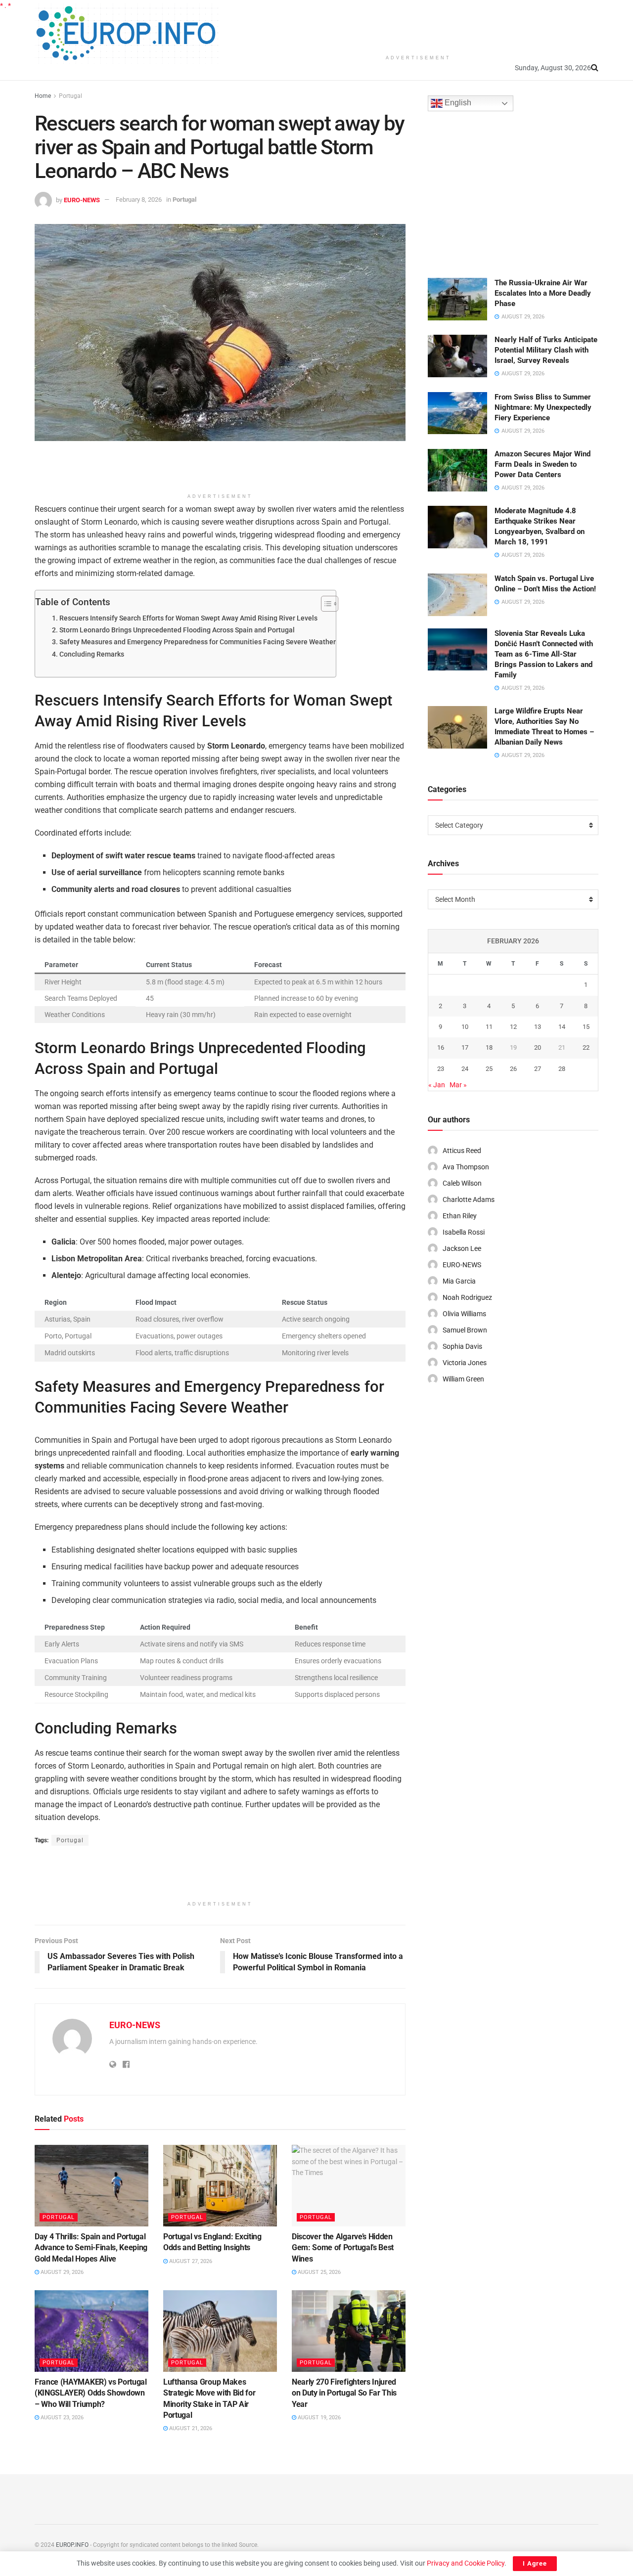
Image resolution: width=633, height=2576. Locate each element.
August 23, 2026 (61, 2418)
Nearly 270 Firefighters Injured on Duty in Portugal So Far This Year (344, 2393)
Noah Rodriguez (467, 1297)
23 (441, 1069)
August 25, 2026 (318, 2272)
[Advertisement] (418, 25)
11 (489, 1027)
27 (538, 1069)
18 (489, 1047)
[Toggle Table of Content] (325, 604)
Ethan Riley (460, 1216)
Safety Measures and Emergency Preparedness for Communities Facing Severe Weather (198, 642)
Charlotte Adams (469, 1199)
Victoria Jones (465, 1363)
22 (586, 1047)
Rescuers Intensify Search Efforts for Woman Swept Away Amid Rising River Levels (188, 618)
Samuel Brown (465, 1330)
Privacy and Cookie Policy (466, 2563)
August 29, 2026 (61, 2272)
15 (586, 1027)
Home (43, 96)
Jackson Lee (462, 1248)
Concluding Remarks (92, 654)
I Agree (535, 2563)
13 (538, 1027)
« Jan (437, 1085)
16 (441, 1047)
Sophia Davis (462, 1346)
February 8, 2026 (139, 200)
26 (513, 1069)
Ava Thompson (466, 1167)
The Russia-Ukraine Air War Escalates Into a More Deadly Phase (543, 293)
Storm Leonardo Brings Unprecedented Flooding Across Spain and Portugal (177, 630)
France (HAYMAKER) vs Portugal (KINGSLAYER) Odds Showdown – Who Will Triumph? (91, 2393)
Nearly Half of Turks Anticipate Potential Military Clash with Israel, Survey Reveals (546, 350)
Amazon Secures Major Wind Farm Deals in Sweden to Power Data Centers (543, 464)
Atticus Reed (462, 1151)
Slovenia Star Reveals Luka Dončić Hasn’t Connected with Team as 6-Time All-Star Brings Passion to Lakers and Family (544, 654)
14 (562, 1027)
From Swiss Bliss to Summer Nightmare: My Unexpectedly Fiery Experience (543, 407)
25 (489, 1069)
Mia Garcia (459, 1281)
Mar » (458, 1085)
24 (465, 1069)
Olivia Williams (464, 1314)
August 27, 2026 (190, 2261)
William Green (463, 1379)
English (457, 103)
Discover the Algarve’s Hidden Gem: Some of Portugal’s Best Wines (343, 2248)
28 (562, 1069)
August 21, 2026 (190, 2428)
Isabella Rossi (464, 1232)
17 (465, 1047)
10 (465, 1027)
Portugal (70, 96)
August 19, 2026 (318, 2418)
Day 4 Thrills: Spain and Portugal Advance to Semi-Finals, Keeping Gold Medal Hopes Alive (91, 2248)
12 (513, 1027)
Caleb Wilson (462, 1183)
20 (538, 1047)
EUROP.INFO (72, 2545)
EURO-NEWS (82, 200)
